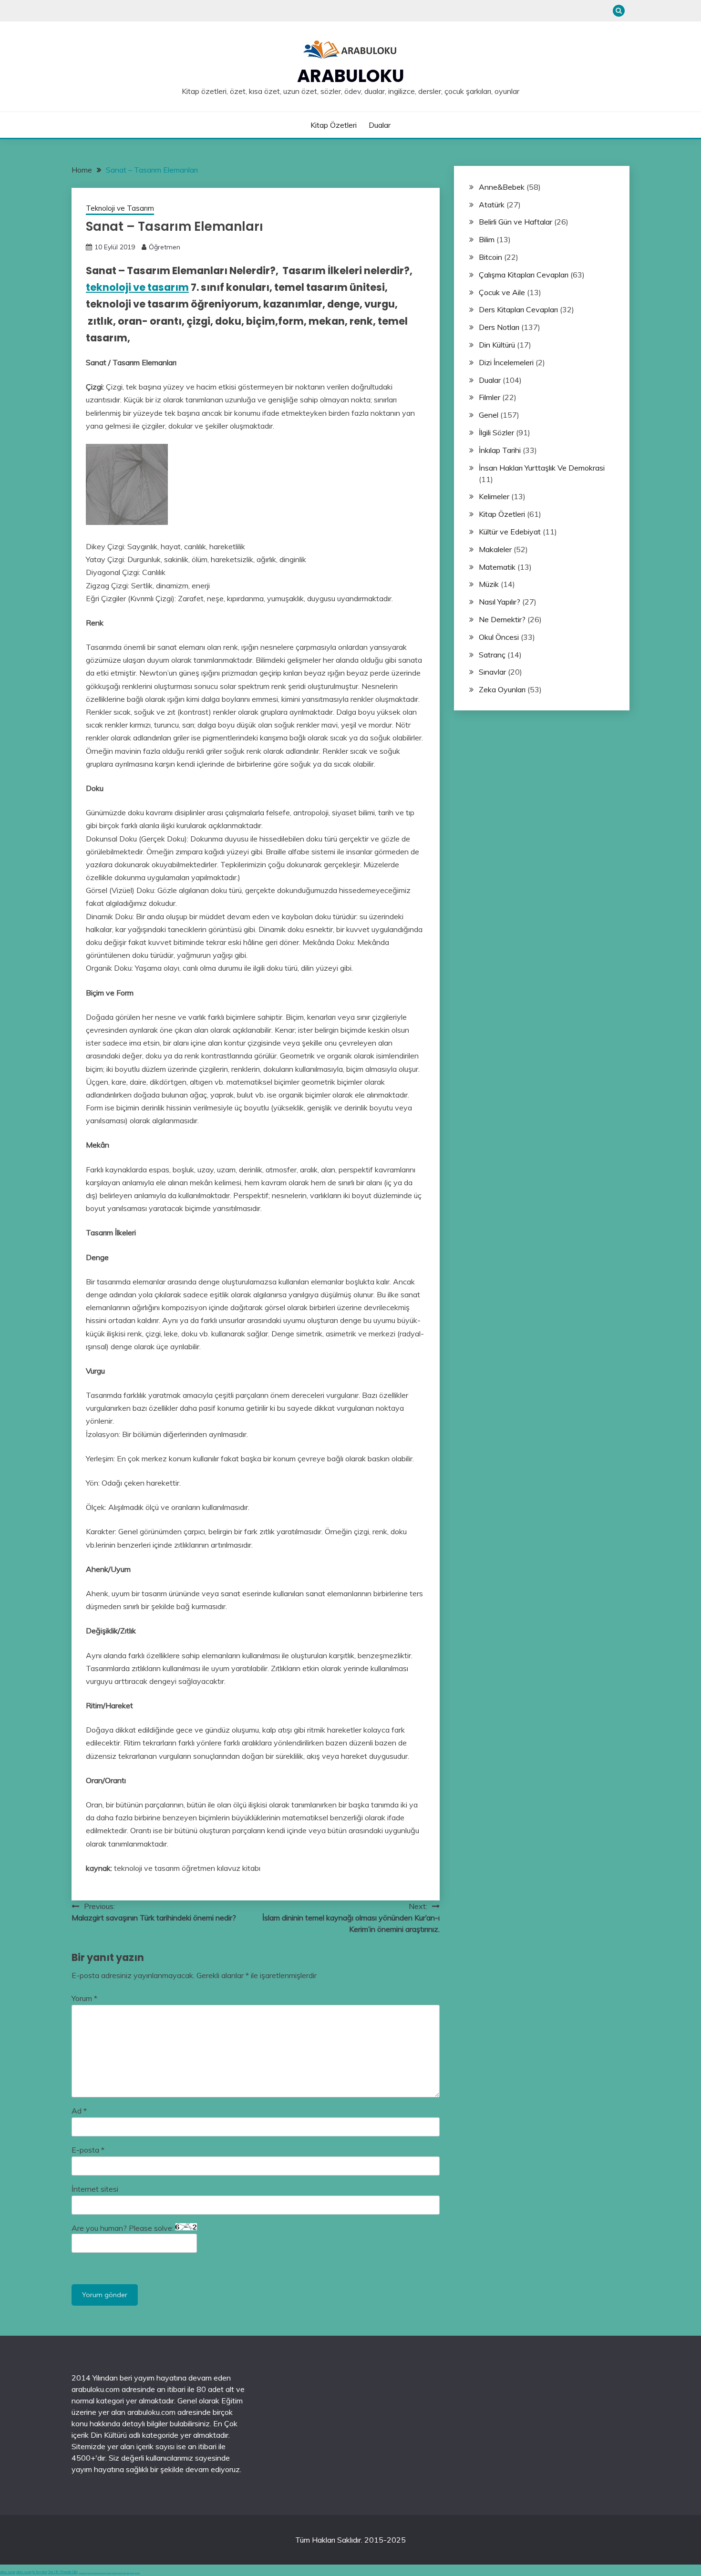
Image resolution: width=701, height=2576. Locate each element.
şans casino (120, 2573)
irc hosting (40, 2572)
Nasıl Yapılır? (500, 602)
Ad (79, 2111)
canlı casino (90, 2573)
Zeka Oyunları (502, 689)
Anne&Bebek (502, 187)
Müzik (489, 584)
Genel (489, 415)
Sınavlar (492, 672)
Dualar (380, 125)
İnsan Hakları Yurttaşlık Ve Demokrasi (542, 468)
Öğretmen (165, 247)
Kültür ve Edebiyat (510, 532)
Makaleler (495, 549)
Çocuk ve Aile (502, 292)
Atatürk (492, 205)
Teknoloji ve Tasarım (120, 208)
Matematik (497, 567)
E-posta (88, 2150)
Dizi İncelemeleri (506, 362)
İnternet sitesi (95, 2189)
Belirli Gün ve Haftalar (515, 222)
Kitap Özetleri (334, 125)
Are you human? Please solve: (124, 2228)
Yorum (84, 1998)
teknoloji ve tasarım (137, 287)
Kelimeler (494, 496)
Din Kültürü (497, 345)
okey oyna (8, 2572)
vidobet (124, 2573)
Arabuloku (351, 76)
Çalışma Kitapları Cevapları (524, 275)
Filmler (490, 397)
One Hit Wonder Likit (63, 2572)
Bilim (487, 239)
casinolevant (109, 2573)
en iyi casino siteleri (83, 2573)
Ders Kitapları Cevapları (518, 309)
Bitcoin (490, 257)
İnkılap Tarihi (500, 450)
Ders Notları (499, 327)
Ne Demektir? (502, 619)
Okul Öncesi (499, 637)
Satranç (492, 655)
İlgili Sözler (496, 432)
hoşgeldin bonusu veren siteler (99, 2573)
